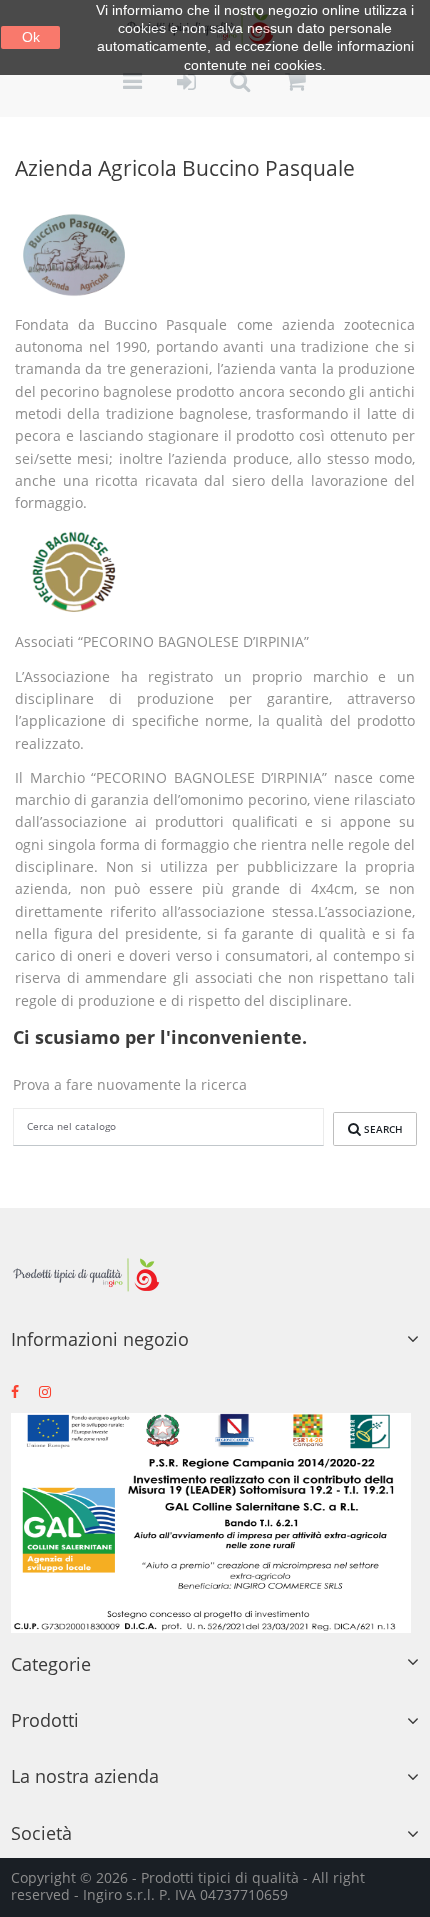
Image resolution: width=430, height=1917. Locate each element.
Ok (31, 37)
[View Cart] (296, 83)
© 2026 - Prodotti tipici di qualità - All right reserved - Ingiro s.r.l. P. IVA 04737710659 (188, 1886)
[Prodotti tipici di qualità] (86, 1275)
